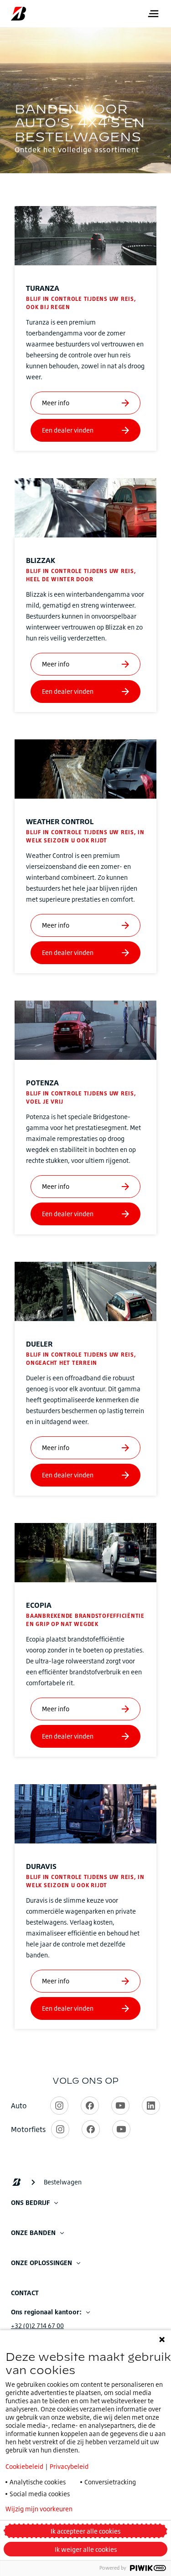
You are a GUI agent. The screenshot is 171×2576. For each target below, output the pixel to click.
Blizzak (41, 560)
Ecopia (39, 1605)
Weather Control (60, 821)
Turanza (43, 288)
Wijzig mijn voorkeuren (39, 2509)
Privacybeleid (69, 2466)
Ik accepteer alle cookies (85, 2531)
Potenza (42, 1083)
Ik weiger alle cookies (86, 2549)
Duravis (41, 1866)
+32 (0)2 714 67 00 (37, 2326)
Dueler (39, 1344)
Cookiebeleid (24, 2466)
